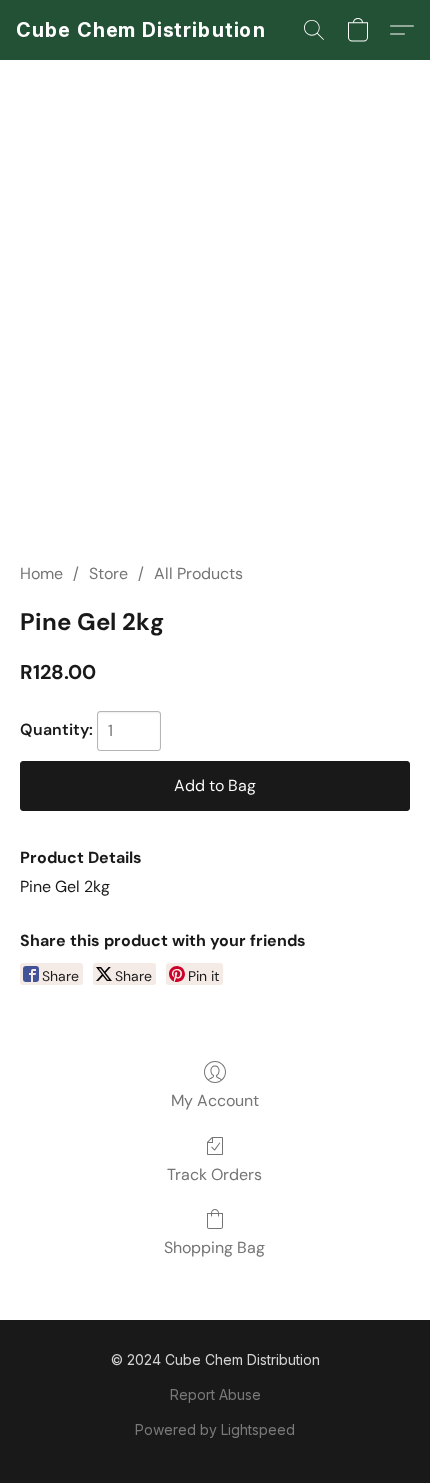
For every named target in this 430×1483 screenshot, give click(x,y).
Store (108, 573)
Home (41, 573)
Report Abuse (215, 1394)
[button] (141, 30)
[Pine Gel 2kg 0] (215, 335)
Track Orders (214, 1174)
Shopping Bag (214, 1247)
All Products (198, 573)
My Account (215, 1100)
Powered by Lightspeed (215, 1429)
